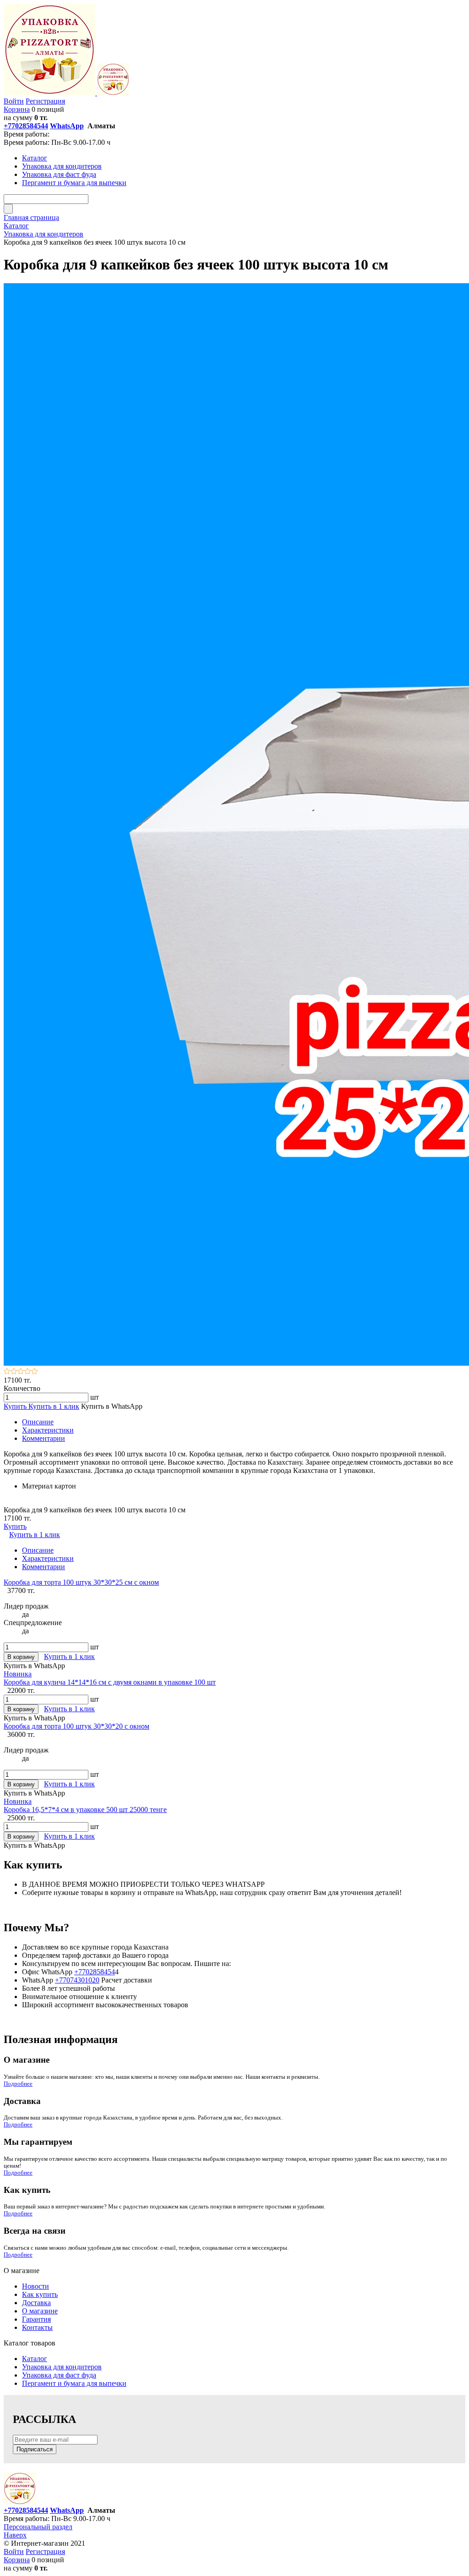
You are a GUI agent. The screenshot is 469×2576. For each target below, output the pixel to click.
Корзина (17, 109)
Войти (14, 101)
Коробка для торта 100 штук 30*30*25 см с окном (81, 1582)
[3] (21, 1372)
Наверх (15, 2535)
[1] (7, 1372)
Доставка (36, 2303)
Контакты (37, 2327)
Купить (16, 1406)
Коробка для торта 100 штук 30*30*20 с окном (76, 1726)
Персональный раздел (38, 2527)
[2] (14, 1372)
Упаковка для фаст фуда (59, 2375)
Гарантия (36, 2319)
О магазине (40, 2311)
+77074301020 (77, 1980)
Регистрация (45, 101)
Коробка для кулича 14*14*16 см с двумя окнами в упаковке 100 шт (110, 1682)
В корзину (21, 1657)
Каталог (35, 2359)
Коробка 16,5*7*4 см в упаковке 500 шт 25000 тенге (85, 1810)
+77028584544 (26, 126)
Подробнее (18, 2084)
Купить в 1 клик (54, 1406)
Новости (35, 2286)
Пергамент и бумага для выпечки (74, 2383)
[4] (28, 1372)
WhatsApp (67, 126)
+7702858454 (95, 1972)
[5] (35, 1372)
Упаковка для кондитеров (62, 2367)
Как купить (40, 2294)
